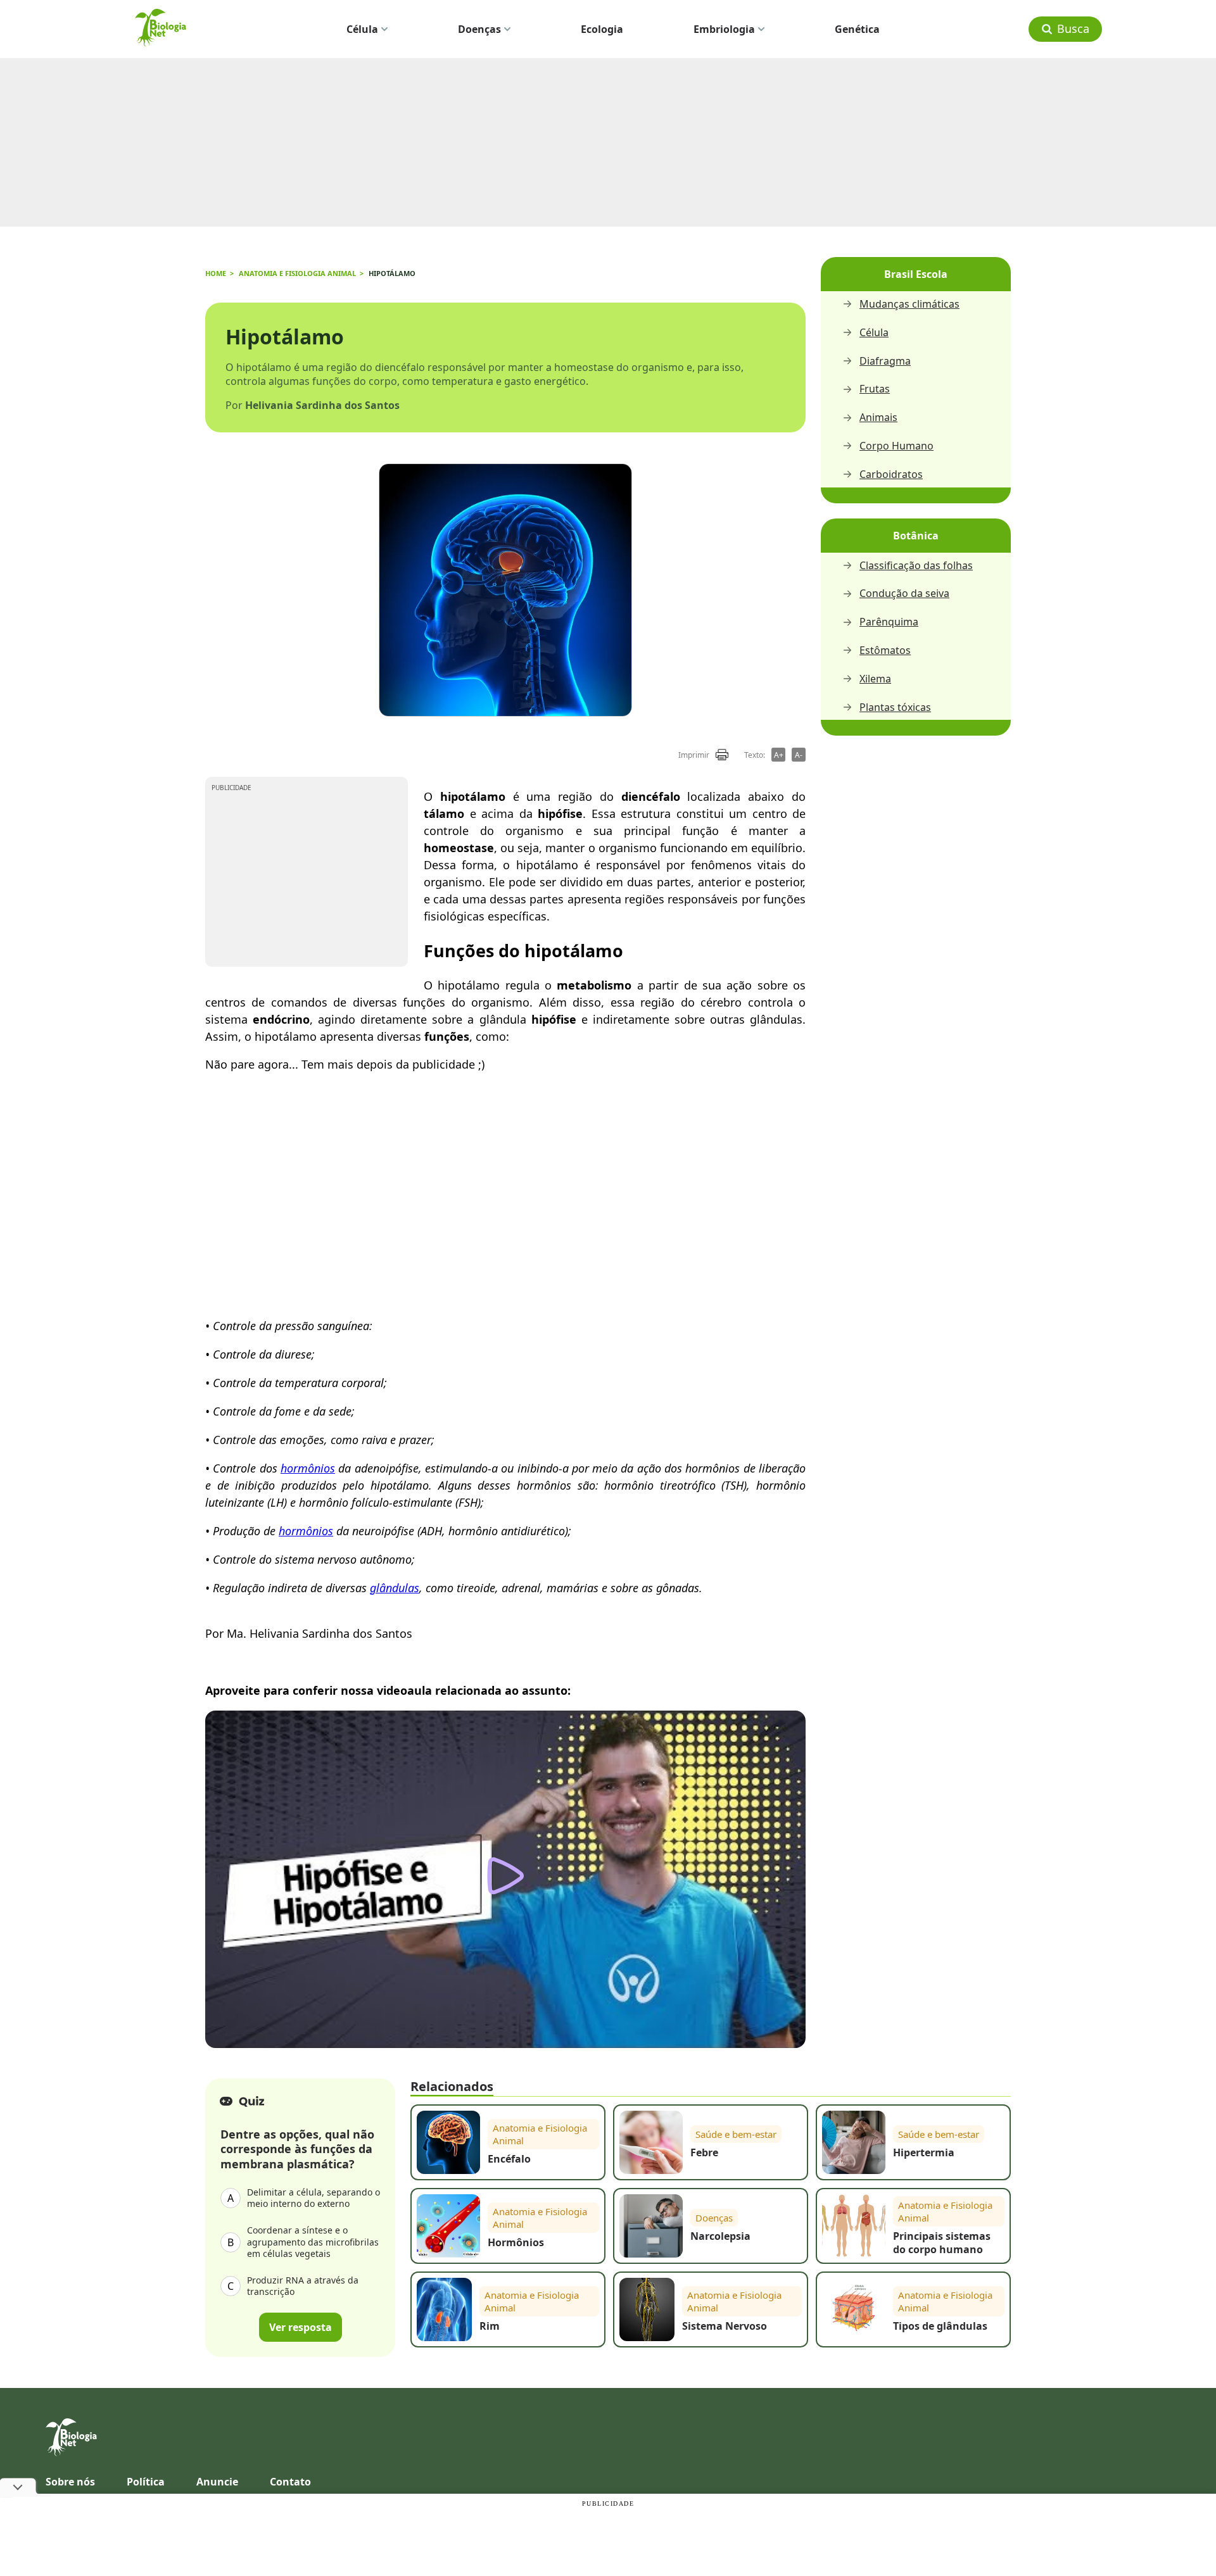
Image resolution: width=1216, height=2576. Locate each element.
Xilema (875, 679)
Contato (290, 2482)
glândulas (395, 1588)
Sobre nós (70, 2482)
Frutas (875, 389)
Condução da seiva (904, 594)
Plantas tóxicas (895, 707)
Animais (878, 418)
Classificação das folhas (916, 566)
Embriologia (724, 29)
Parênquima (889, 622)
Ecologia (602, 29)
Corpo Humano (896, 446)
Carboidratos (891, 474)
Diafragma (885, 361)
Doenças (479, 29)
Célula (362, 29)
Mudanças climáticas (909, 304)
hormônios (308, 1468)
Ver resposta (301, 2328)
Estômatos (885, 650)
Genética (857, 29)
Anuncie (217, 2482)
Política (146, 2482)
